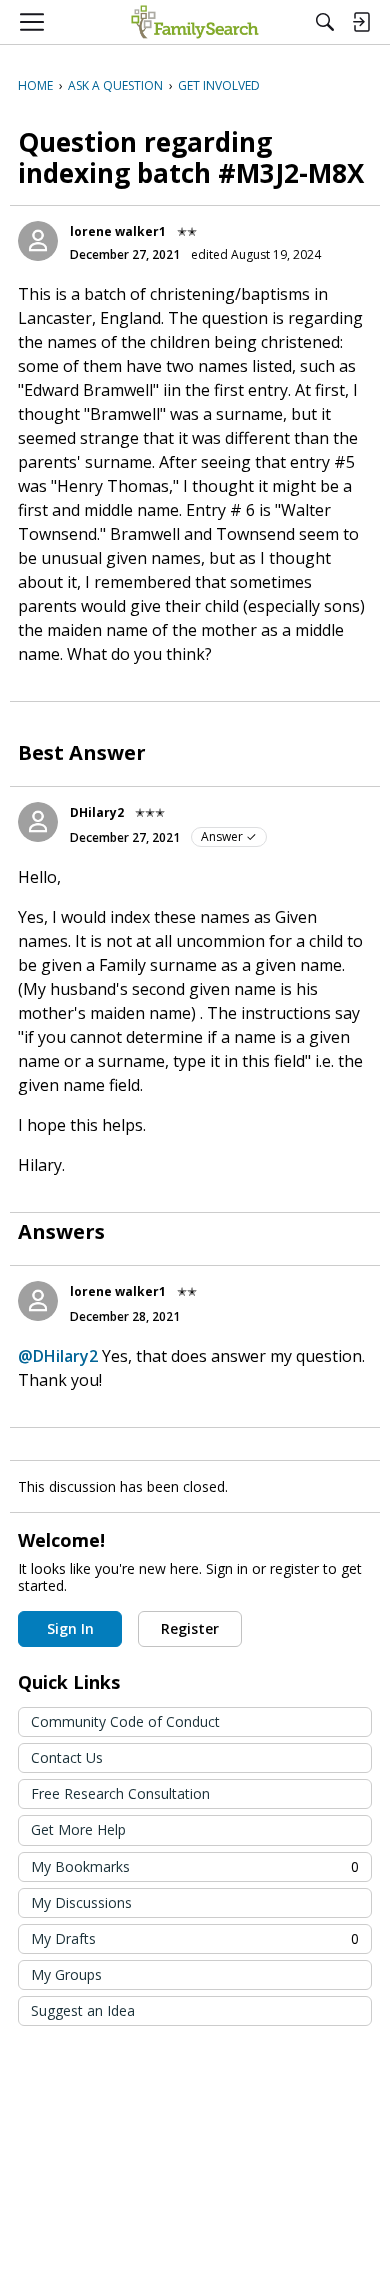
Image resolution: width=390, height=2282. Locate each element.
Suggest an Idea (83, 2010)
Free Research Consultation (120, 1793)
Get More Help (78, 1829)
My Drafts (195, 1938)
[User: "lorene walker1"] (38, 241)
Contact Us (67, 1757)
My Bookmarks (195, 1866)
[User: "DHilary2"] (38, 822)
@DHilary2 (58, 1356)
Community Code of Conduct (125, 1721)
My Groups (66, 1974)
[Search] (325, 22)
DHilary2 (97, 812)
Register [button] (190, 1628)
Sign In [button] (70, 1628)
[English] (194, 22)
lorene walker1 (118, 231)
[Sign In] (361, 22)
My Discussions (81, 1902)
